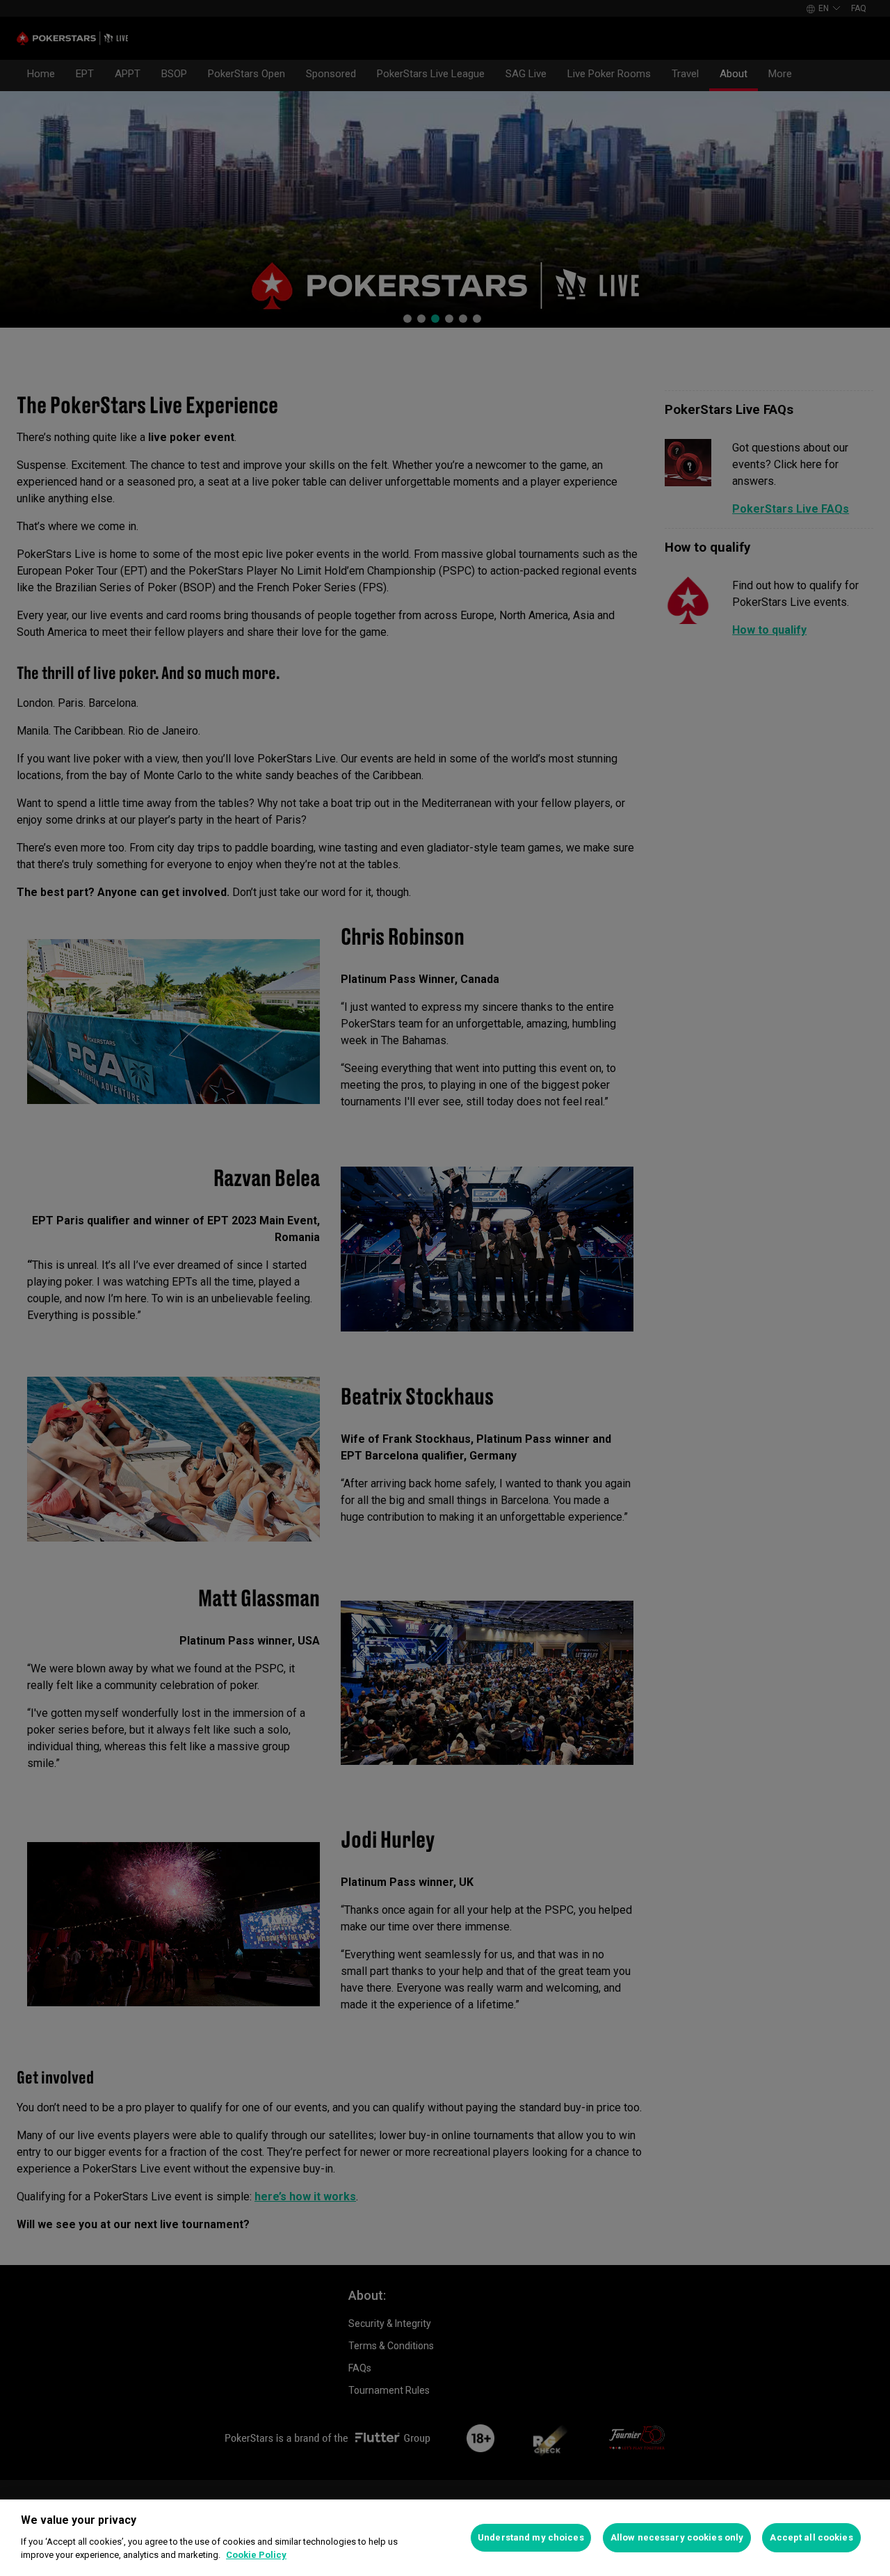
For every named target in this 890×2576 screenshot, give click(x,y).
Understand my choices (531, 2537)
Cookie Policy (256, 2555)
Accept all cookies (811, 2537)
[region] (445, 2538)
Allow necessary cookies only (677, 2537)
